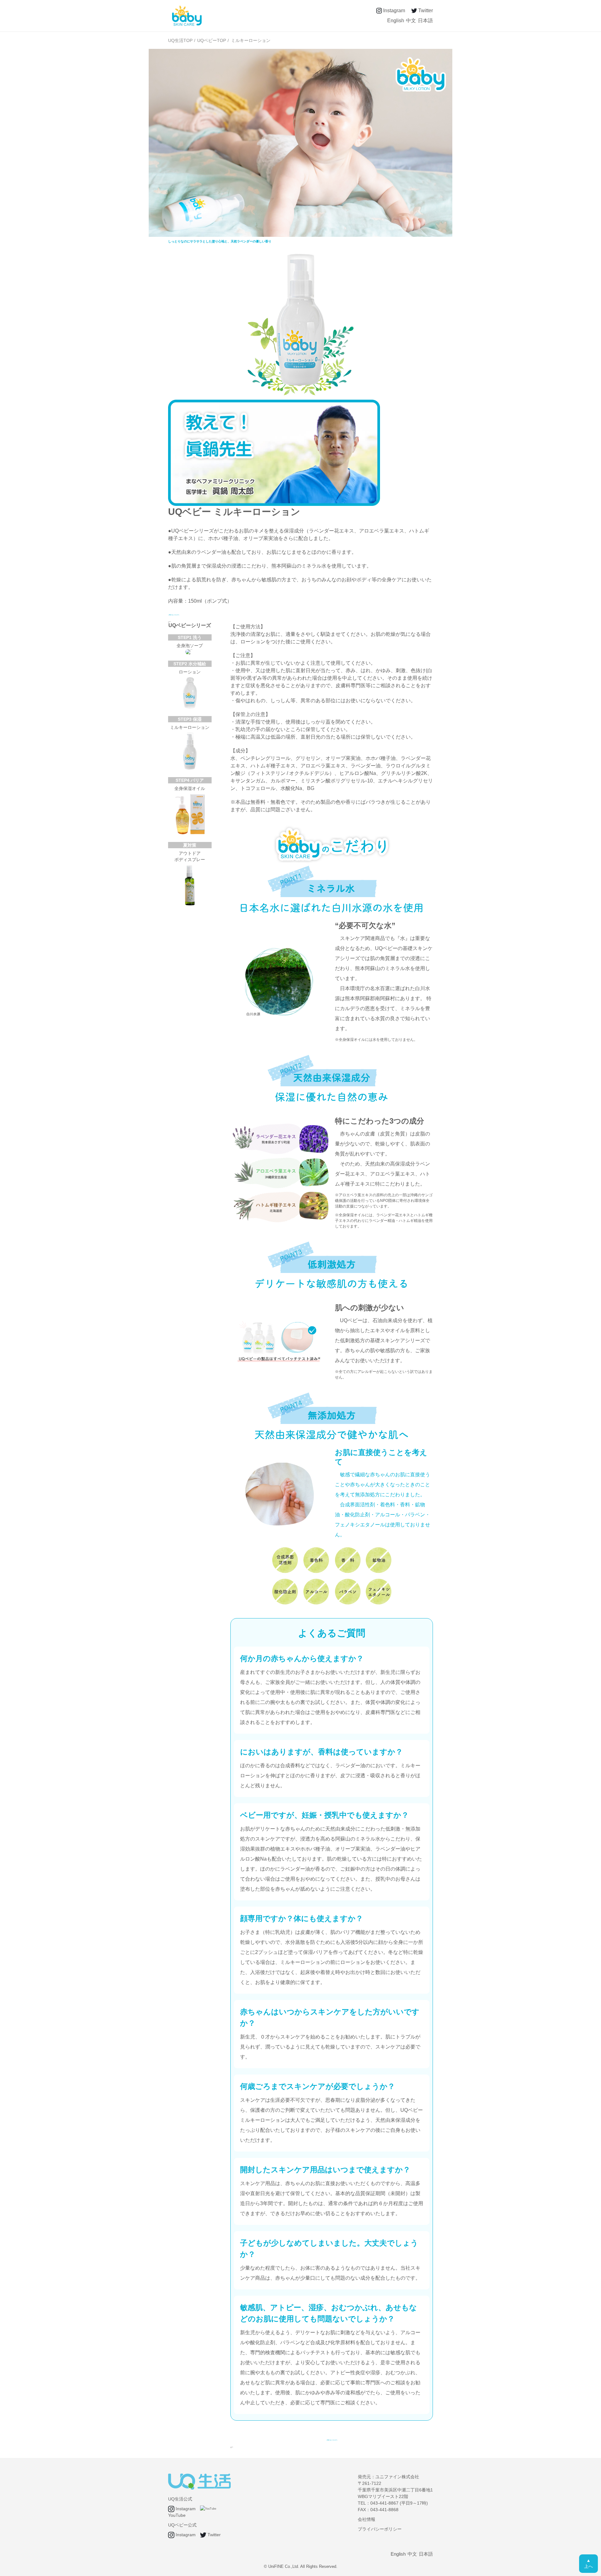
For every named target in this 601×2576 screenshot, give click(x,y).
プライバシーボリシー (380, 2529)
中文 (411, 21)
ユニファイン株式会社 (397, 2477)
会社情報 (367, 2519)
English (396, 21)
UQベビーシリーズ (190, 625)
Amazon (169, 622)
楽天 (231, 2448)
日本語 (425, 21)
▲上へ (588, 2563)
